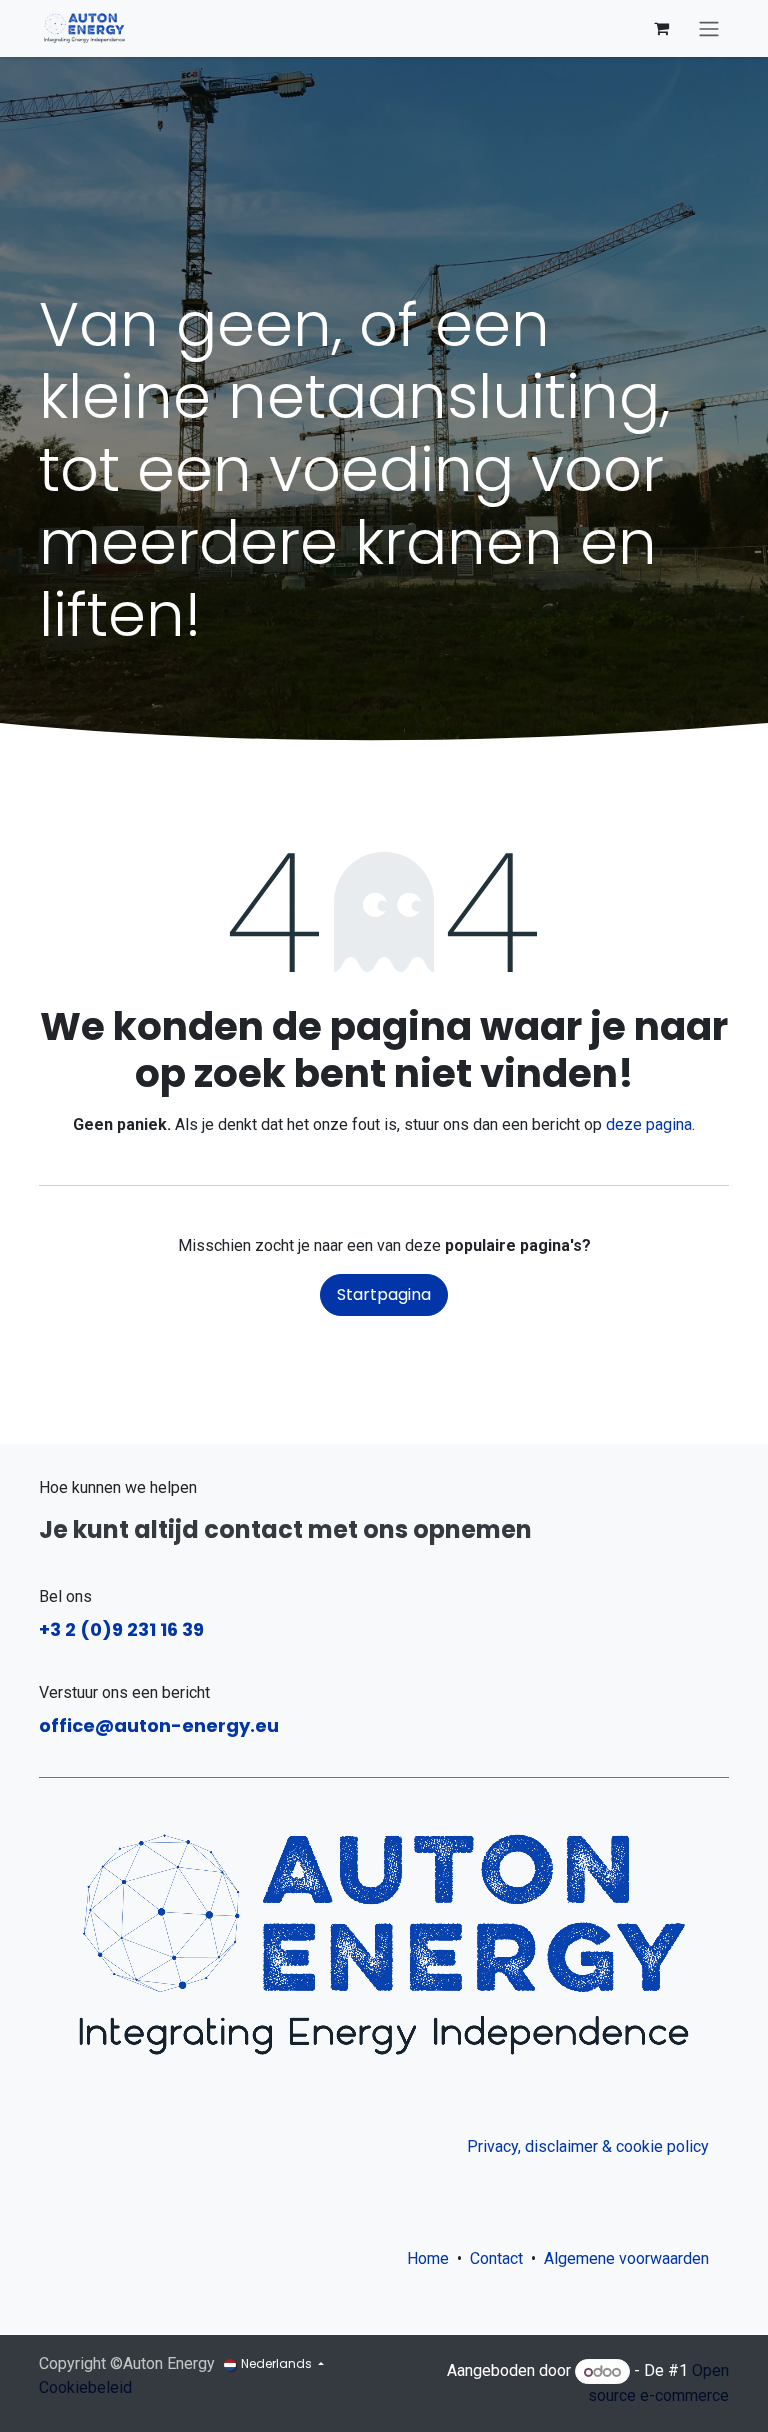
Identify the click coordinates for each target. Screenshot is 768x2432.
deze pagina (649, 1124)
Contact (496, 2258)
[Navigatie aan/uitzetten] (709, 28)
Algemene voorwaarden (630, 2258)
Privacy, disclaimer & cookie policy (588, 2146)
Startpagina (384, 1294)
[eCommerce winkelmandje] (661, 28)
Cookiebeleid (85, 2387)
